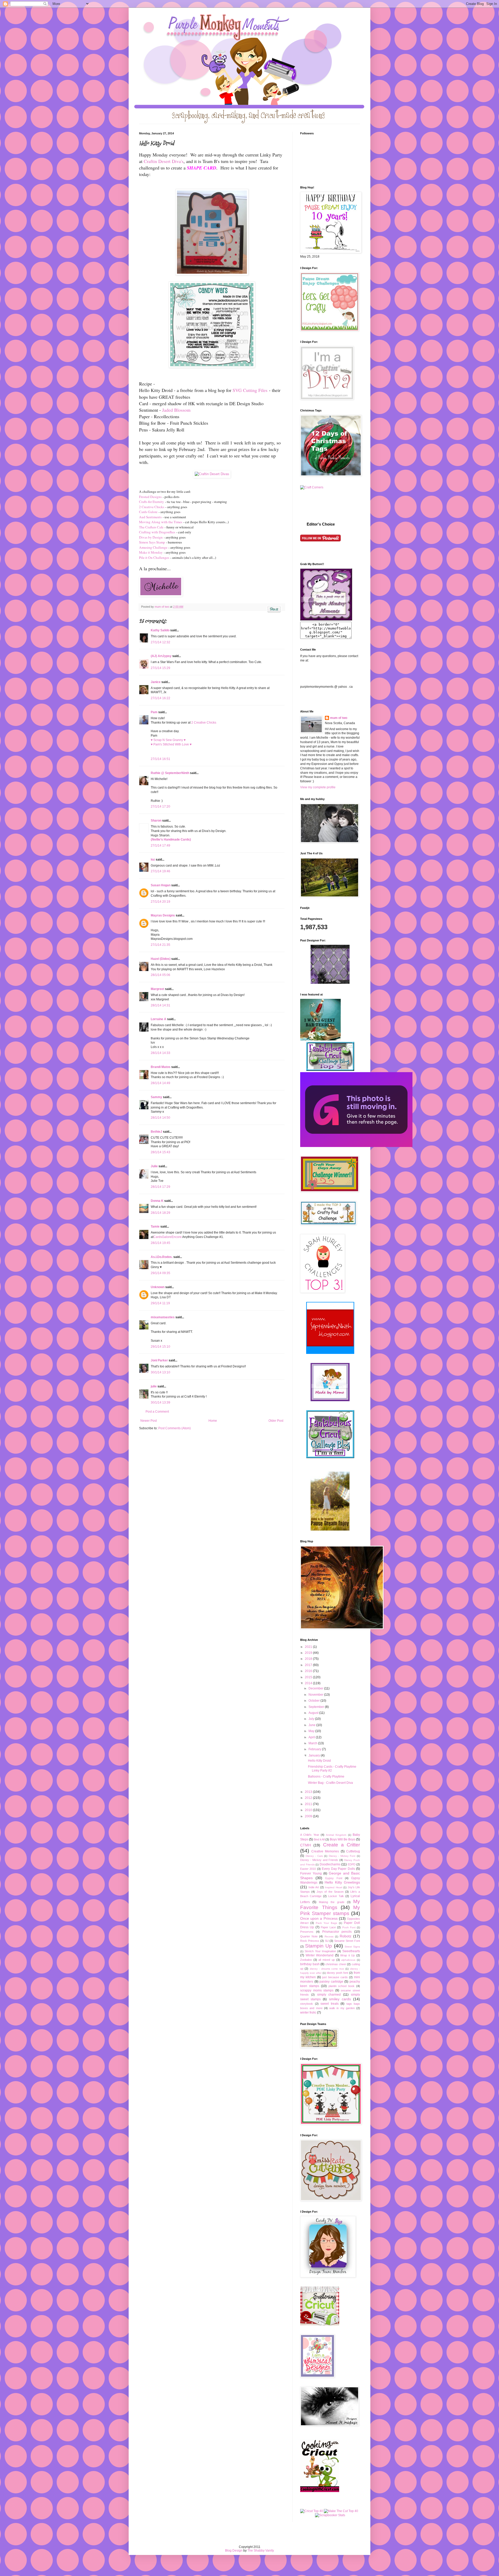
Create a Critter (342, 1845)
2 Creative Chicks (152, 507)
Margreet (157, 989)
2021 (309, 1647)
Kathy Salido (160, 630)
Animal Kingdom (336, 1835)
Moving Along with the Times (161, 522)
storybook (307, 2004)
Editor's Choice (321, 524)
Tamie (155, 1227)
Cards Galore (148, 512)
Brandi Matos (161, 1067)
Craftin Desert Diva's (164, 161)
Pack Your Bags (326, 1923)
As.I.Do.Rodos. (162, 1257)
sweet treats (330, 2004)
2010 (309, 1810)
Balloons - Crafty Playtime (326, 1777)
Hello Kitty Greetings (342, 1882)
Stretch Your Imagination (320, 1951)
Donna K (157, 1201)
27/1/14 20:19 (160, 902)
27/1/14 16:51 (160, 759)
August (314, 1713)
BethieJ (156, 1132)
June (312, 1725)
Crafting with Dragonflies (157, 532)
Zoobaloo (306, 1960)
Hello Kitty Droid (319, 1761)
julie (154, 1386)
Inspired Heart (334, 1887)
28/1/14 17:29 (160, 1187)
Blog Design (234, 2551)
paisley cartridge (331, 1982)
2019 (309, 1653)
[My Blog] (212, 474)
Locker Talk (336, 1896)
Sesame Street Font (347, 1941)
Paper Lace (328, 1927)
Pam (154, 712)
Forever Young (311, 1873)
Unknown (158, 1287)
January (315, 1755)
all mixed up (326, 1960)
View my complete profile (318, 787)
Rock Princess (310, 1941)
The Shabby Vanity (261, 2551)
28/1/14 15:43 (160, 1152)
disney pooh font (337, 1973)
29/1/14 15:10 (160, 1347)
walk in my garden (342, 2008)
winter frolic (308, 2013)
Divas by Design (151, 537)
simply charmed (329, 1995)
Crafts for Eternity (152, 502)
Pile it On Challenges (154, 558)
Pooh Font (349, 1927)
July (312, 1719)
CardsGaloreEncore (168, 1237)
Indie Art (314, 1887)
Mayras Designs (163, 915)
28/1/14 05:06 (160, 975)
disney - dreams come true (327, 1969)
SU (327, 1941)
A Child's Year (310, 1835)
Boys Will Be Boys (343, 1839)
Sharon (156, 821)
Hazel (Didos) (161, 959)
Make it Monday (151, 552)
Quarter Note (309, 1936)
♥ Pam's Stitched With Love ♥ (171, 744)
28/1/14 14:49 (160, 1083)
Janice (156, 682)
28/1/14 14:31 (160, 1005)
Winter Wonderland (320, 1955)
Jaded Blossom (176, 410)
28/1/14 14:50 (160, 1118)
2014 (309, 1683)
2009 (309, 1816)
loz (153, 860)
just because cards (335, 1977)
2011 (309, 1804)
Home (213, 1421)
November (316, 1695)
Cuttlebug (353, 1851)
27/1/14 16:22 (160, 698)
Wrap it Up (347, 1955)
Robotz (346, 1936)
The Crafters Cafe (151, 527)
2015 (309, 1677)
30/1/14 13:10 (160, 1372)
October (314, 1701)
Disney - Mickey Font (342, 1856)
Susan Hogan (161, 885)
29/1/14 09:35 (160, 1273)
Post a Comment (157, 1412)
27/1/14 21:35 (160, 945)
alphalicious (348, 1960)
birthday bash (310, 1964)
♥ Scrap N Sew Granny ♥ (168, 740)
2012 (309, 1798)
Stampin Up (319, 1946)
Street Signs (352, 1947)
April (312, 1737)
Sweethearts (351, 1951)
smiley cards (340, 1999)
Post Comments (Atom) (175, 1428)
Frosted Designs (150, 497)
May (312, 1731)
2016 (309, 1671)
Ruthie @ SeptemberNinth (170, 773)
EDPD (352, 1864)
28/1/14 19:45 (160, 1243)
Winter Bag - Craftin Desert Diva (330, 1783)
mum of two (339, 718)
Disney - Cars (314, 1856)
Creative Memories (325, 1851)
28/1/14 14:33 (160, 1053)
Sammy (156, 1097)
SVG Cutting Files (250, 390)
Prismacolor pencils (337, 1932)
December (316, 1688)
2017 (309, 1665)
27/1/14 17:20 (160, 807)
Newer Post (149, 1421)
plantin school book (342, 1986)
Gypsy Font (334, 1878)
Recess (329, 1936)
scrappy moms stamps (317, 1990)
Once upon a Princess (319, 1918)
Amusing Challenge (153, 547)
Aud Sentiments (150, 517)
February (315, 1749)
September (317, 1707)
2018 (309, 1659)
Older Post (276, 1421)
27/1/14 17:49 (160, 845)
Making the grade (332, 1902)
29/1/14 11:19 (160, 1303)
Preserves (307, 1932)
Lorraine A (159, 1019)
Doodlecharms (330, 1864)
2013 (309, 1792)
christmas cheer (336, 1964)
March (313, 1743)
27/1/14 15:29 (160, 668)
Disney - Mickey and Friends (319, 1860)
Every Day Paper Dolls (338, 1869)
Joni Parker (159, 1360)
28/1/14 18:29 (160, 1213)
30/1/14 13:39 (160, 1402)
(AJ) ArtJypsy (162, 656)
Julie (154, 1166)
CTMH (306, 1845)
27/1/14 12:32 (160, 642)
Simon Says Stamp (152, 542)
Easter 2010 (308, 1869)
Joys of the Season (330, 1892)
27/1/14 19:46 (160, 871)
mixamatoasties (163, 1317)
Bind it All (319, 1839)
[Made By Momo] (330, 1400)
